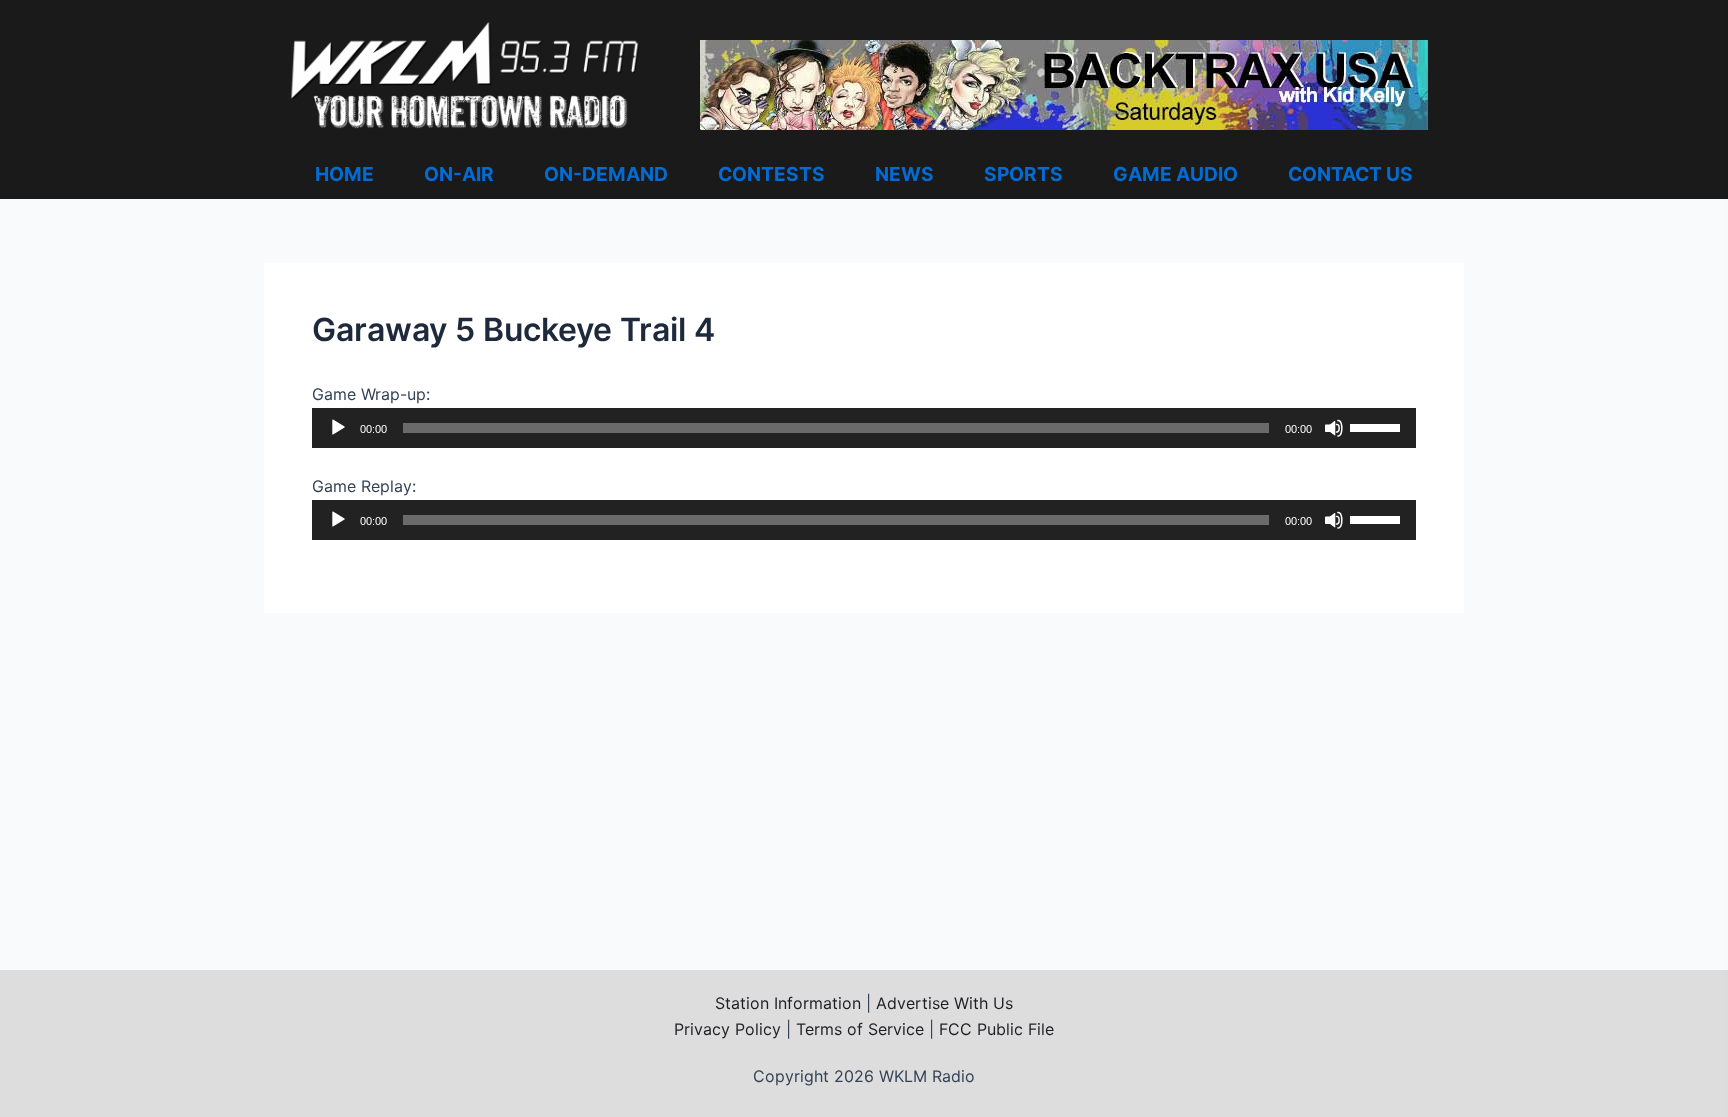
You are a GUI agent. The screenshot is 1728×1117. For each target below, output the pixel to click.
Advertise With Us (944, 1003)
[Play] (338, 428)
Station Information (788, 1003)
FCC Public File (996, 1029)
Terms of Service (860, 1029)
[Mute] (1334, 428)
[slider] (1378, 426)
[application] (864, 428)
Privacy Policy (727, 1029)
